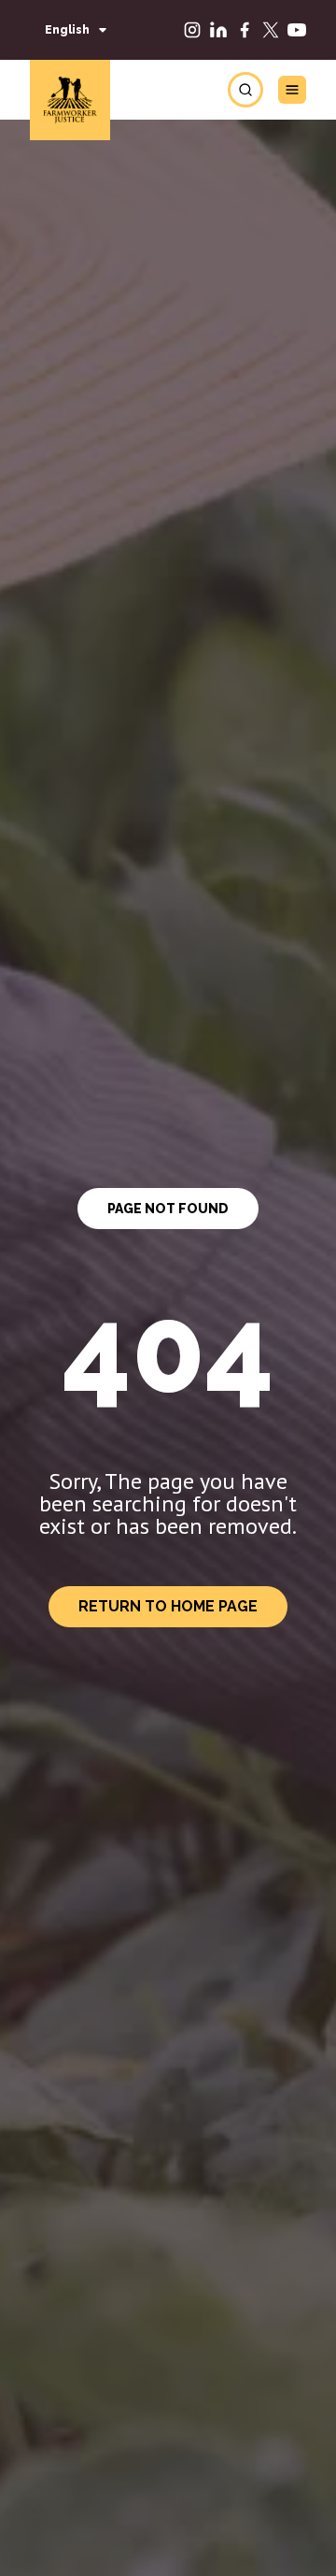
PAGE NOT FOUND (168, 1209)
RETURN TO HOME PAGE (168, 1606)
